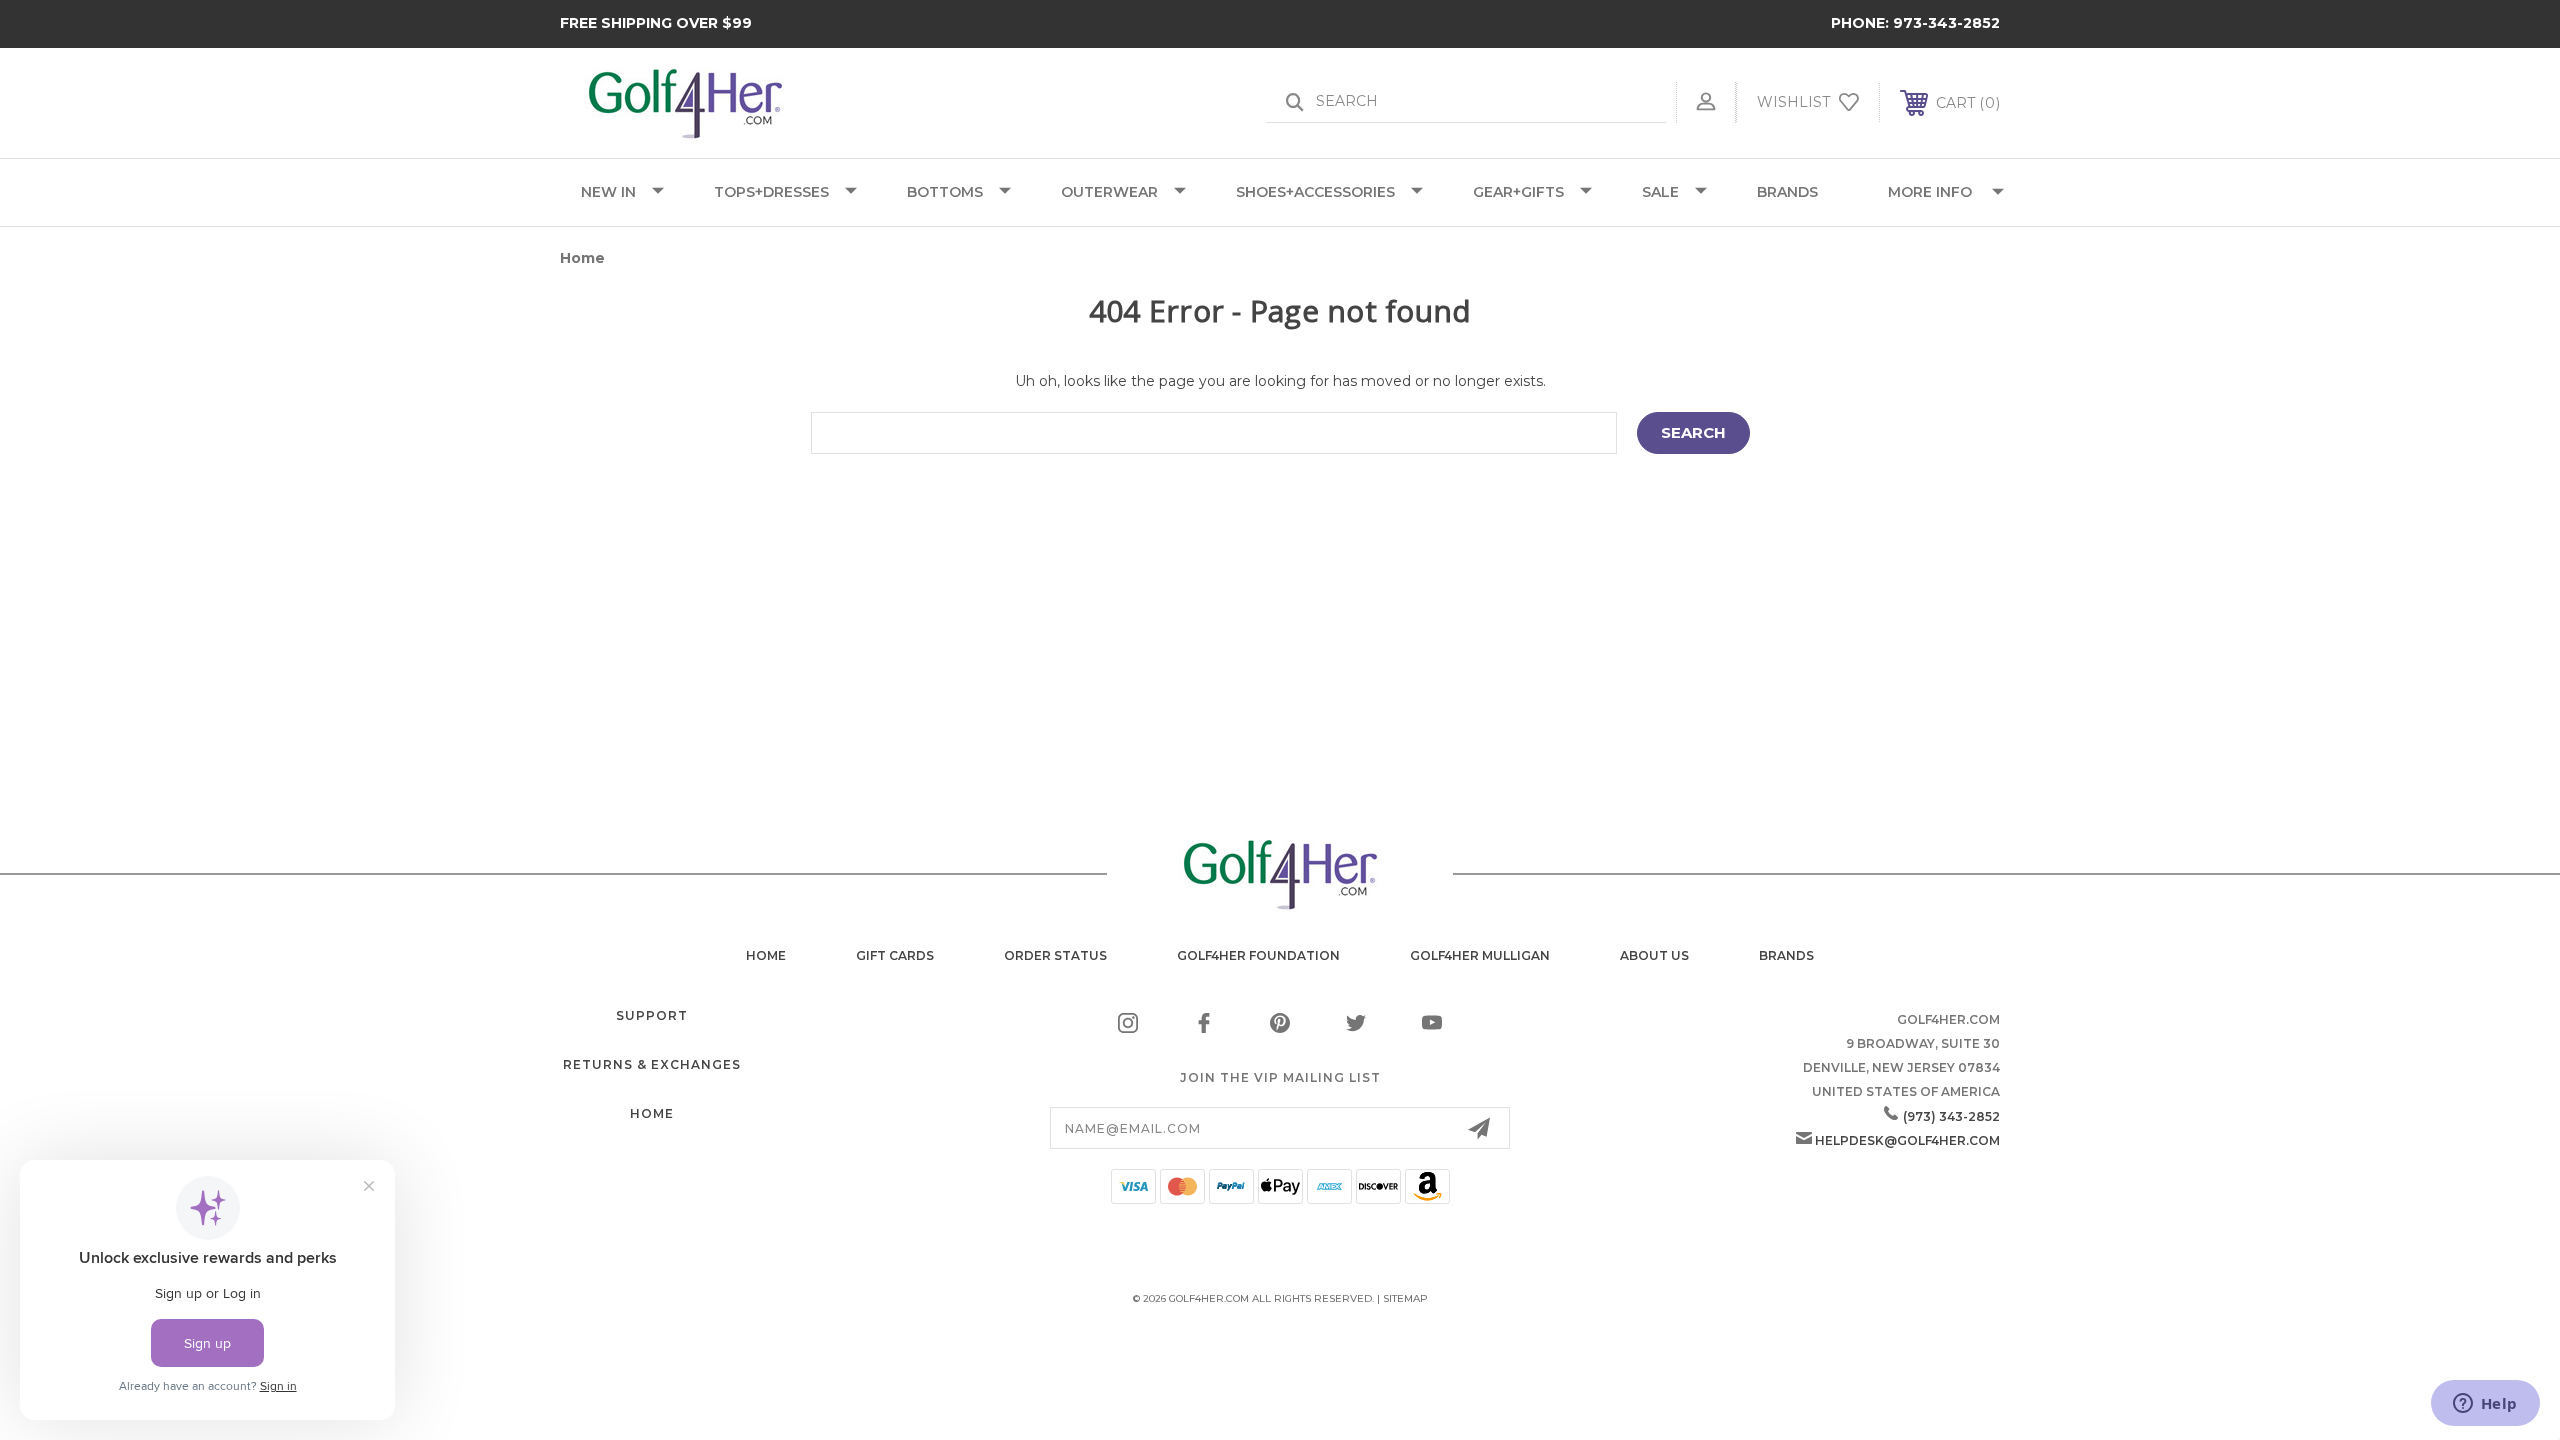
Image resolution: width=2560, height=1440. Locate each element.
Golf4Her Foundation (1258, 955)
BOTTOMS (945, 192)
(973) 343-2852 (1951, 1116)
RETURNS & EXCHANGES (652, 1064)
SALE (1660, 192)
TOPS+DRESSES (771, 192)
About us (1654, 955)
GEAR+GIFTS (1518, 192)
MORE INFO (1930, 192)
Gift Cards (895, 955)
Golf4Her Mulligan (1480, 955)
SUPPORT (652, 1015)
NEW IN (608, 192)
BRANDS (1787, 192)
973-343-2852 (1946, 23)
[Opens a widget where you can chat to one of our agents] (2485, 1405)
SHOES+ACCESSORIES (1315, 192)
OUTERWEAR (1109, 192)
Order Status (1055, 955)
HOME (652, 1113)
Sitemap (1405, 1298)
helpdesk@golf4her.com (1907, 1140)
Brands (1786, 955)
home (766, 955)
